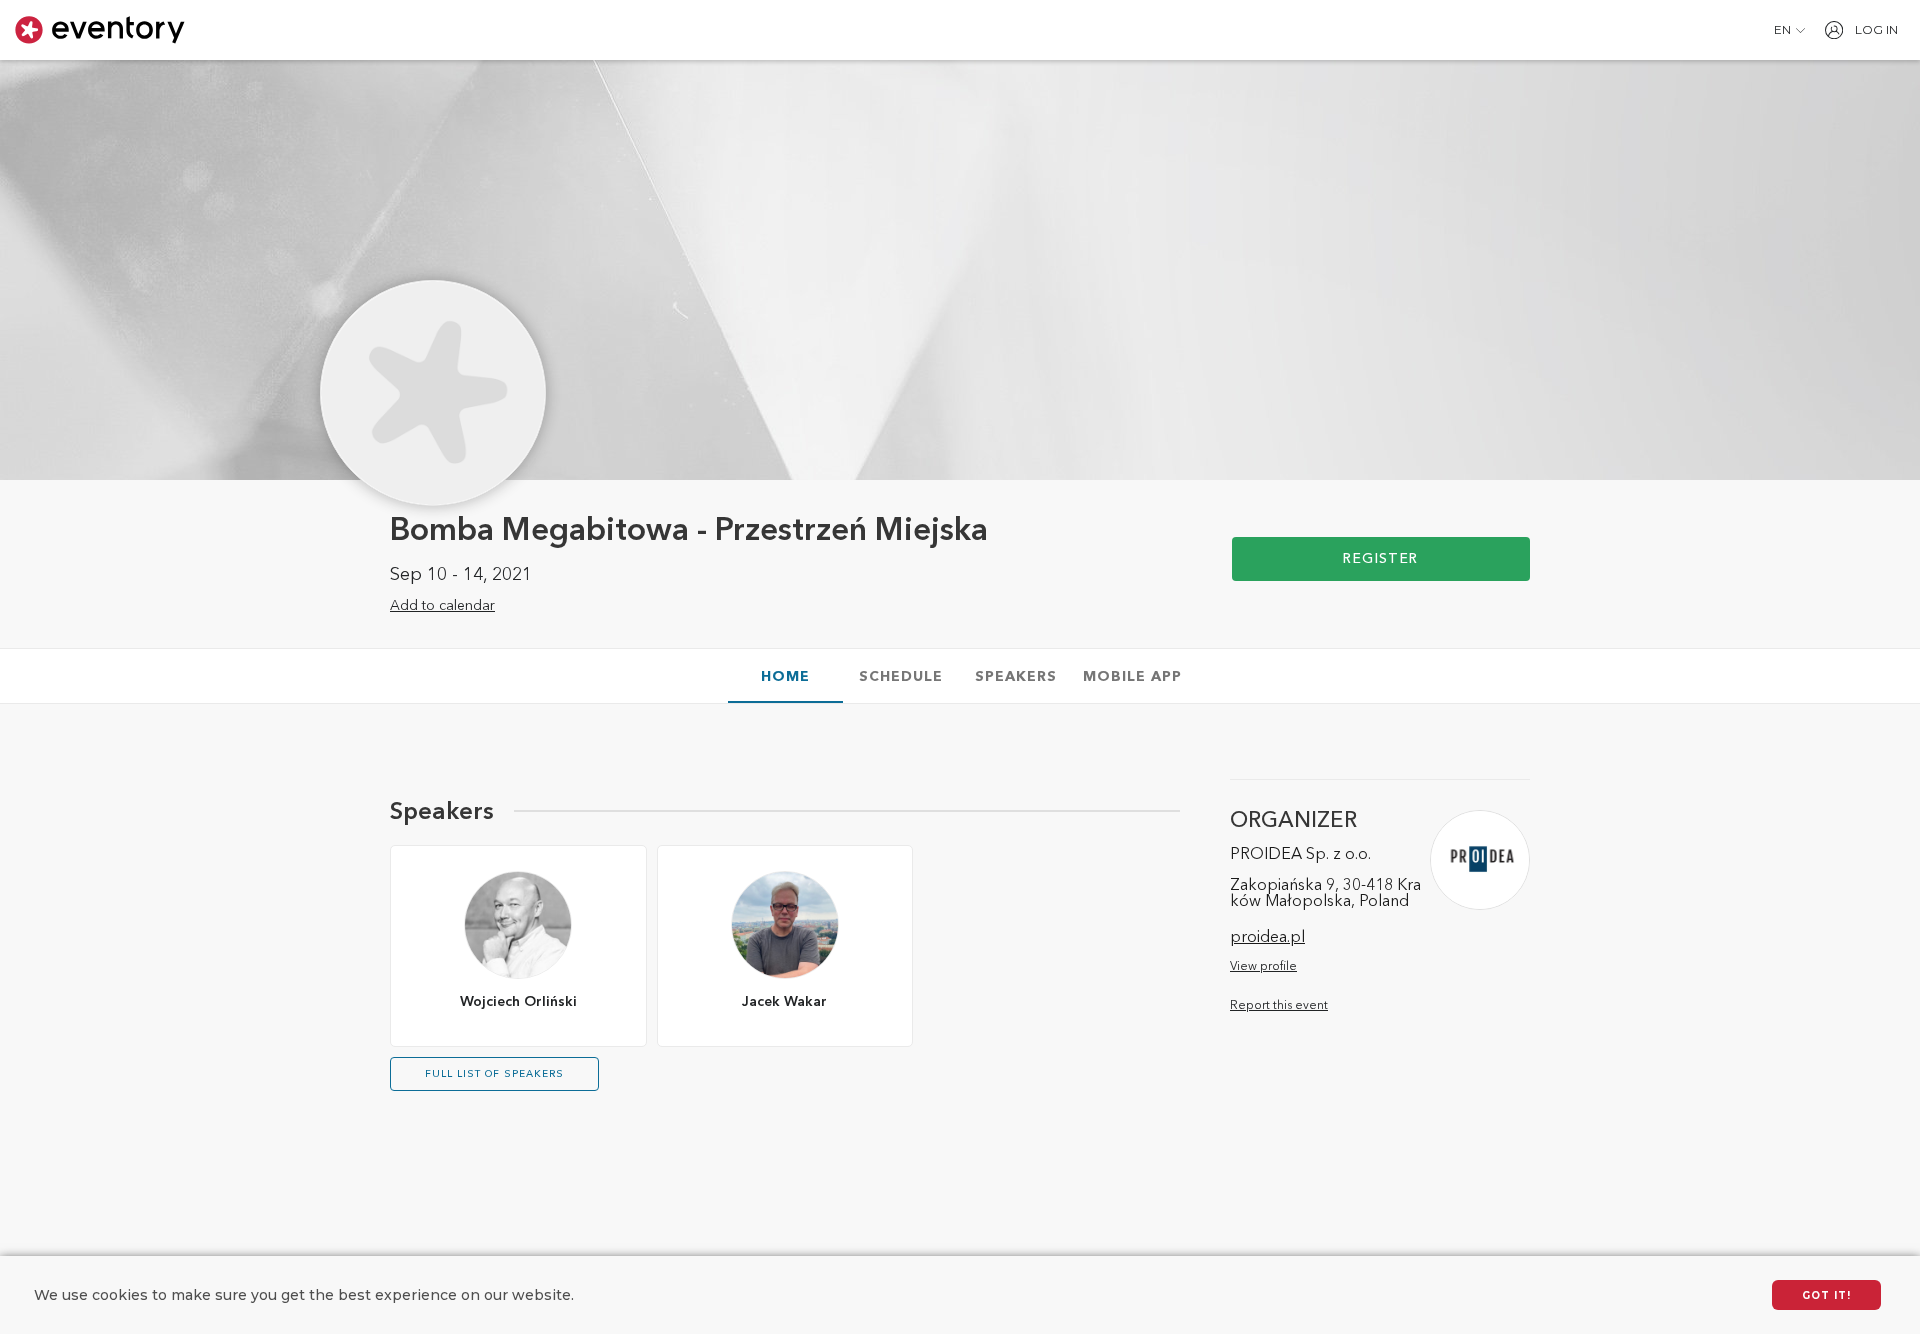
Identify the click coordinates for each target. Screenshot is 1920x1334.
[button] (1789, 30)
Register (1380, 559)
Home (785, 677)
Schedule (901, 677)
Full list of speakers (494, 1074)
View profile (1263, 967)
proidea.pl (1267, 938)
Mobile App (1132, 677)
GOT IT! (1826, 1295)
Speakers (1016, 677)
